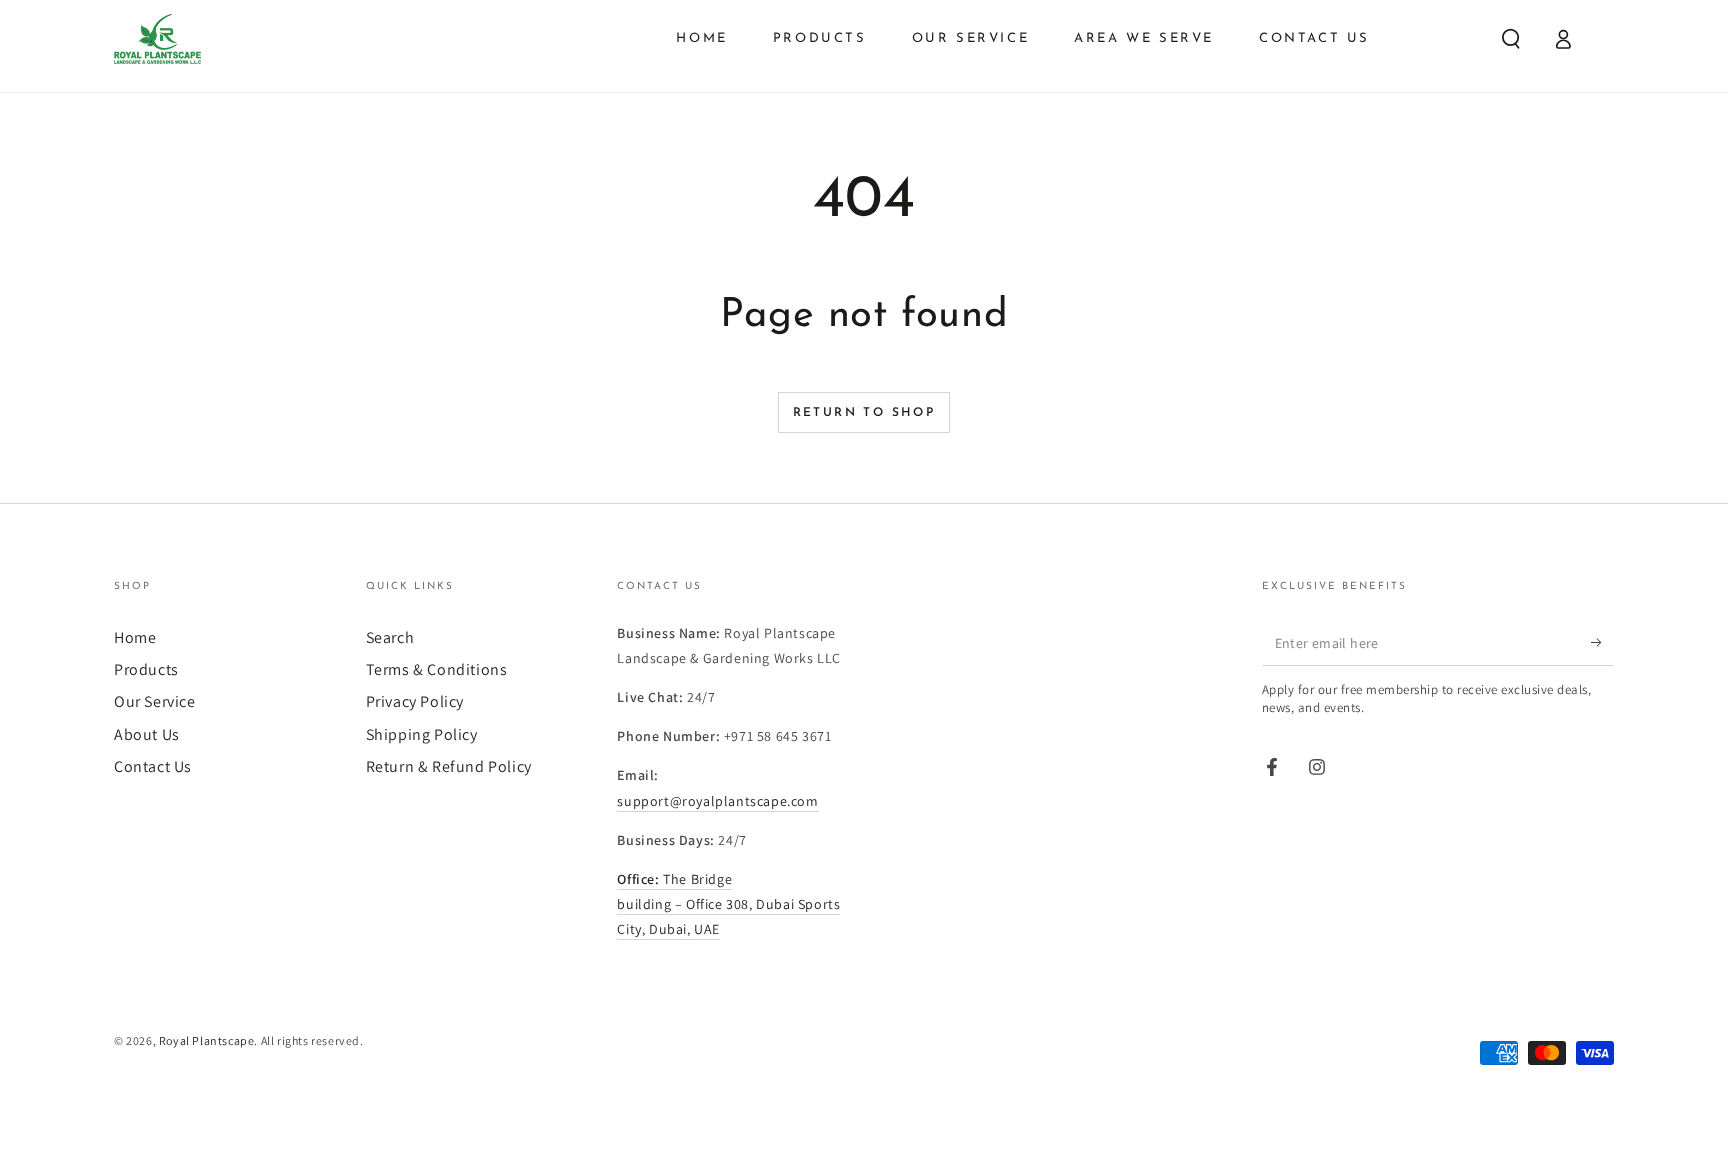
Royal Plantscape (207, 1040)
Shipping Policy (422, 734)
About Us (147, 734)
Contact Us (153, 766)
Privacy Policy (415, 701)
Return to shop (864, 413)
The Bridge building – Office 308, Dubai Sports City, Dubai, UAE (728, 904)
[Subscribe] (1602, 643)
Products (146, 669)
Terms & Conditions (437, 669)
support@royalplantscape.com (717, 801)
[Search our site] (1511, 39)
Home (135, 637)
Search (390, 637)
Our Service (155, 701)
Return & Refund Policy (449, 766)
